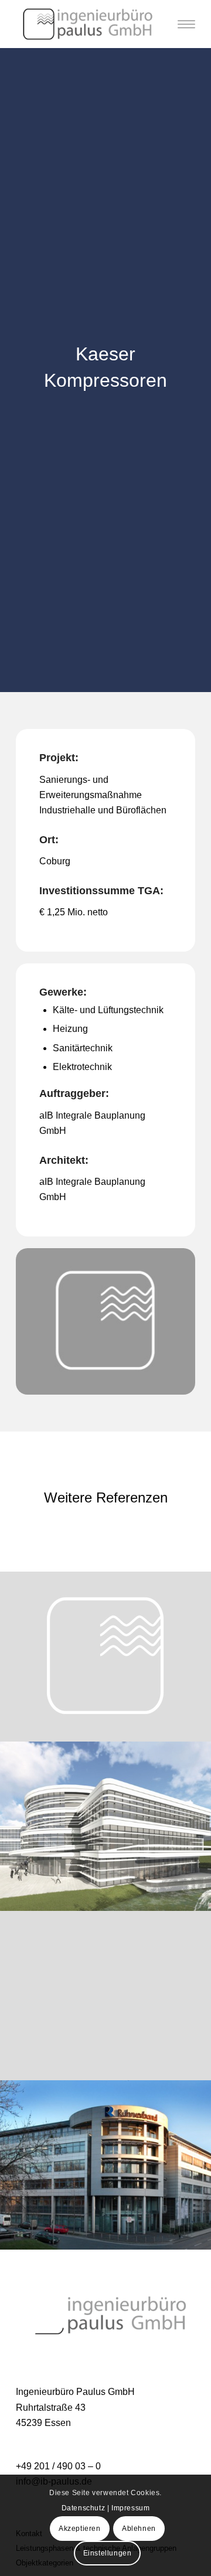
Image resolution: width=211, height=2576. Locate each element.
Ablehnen (139, 2529)
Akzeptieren (80, 2529)
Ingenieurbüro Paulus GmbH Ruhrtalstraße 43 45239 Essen (75, 2407)
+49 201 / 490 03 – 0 (58, 2466)
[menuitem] (186, 24)
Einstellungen (108, 2553)
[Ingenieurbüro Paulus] (88, 24)
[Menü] (186, 24)
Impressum (130, 2508)
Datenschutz (84, 2508)
